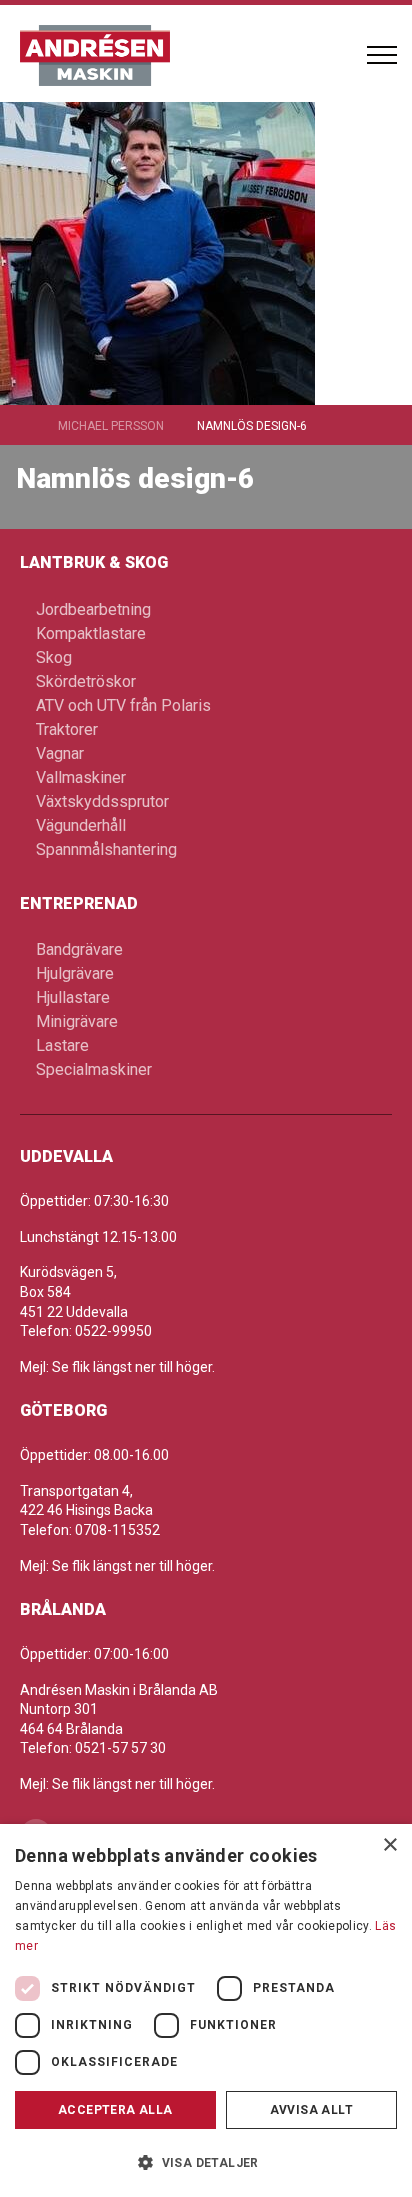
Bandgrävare (79, 949)
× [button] (389, 1845)
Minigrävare (77, 1021)
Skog (54, 657)
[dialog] (206, 2010)
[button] (206, 2162)
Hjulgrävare (75, 973)
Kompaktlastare (91, 633)
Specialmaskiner (94, 1069)
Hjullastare (73, 997)
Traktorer (67, 729)
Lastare (62, 1045)
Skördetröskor (86, 681)
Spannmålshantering (106, 849)
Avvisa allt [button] (311, 2110)
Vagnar (60, 753)
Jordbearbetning (93, 609)
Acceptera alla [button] (115, 2110)
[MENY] (382, 55)
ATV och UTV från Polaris (123, 705)
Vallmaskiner (81, 777)
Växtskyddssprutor (102, 801)
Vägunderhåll (81, 825)
